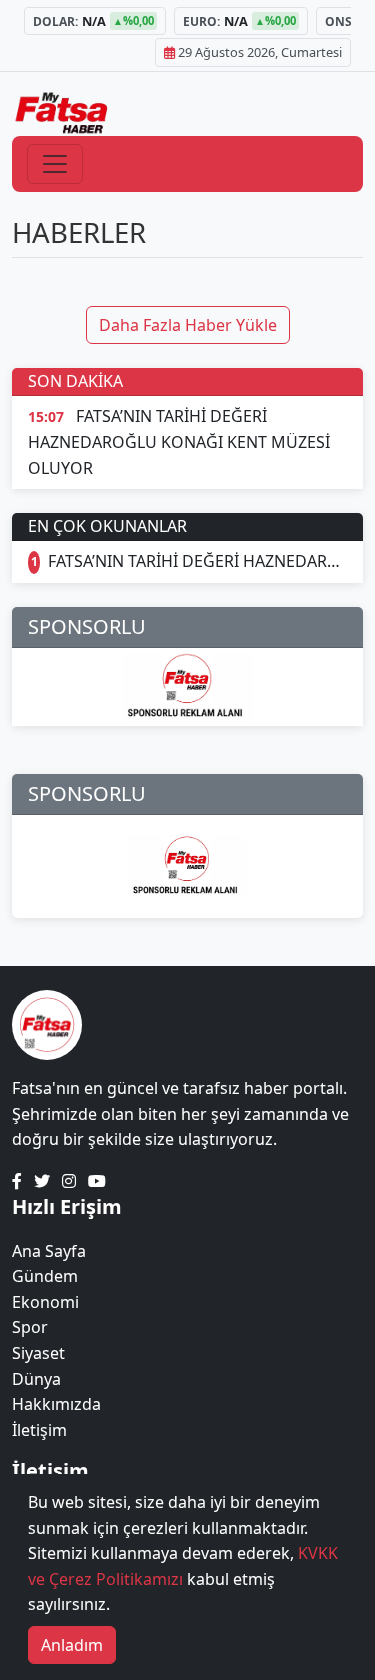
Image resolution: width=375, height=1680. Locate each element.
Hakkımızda (56, 1404)
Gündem (45, 1276)
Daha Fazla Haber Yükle (188, 325)
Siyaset (38, 1353)
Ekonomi (45, 1302)
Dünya (36, 1379)
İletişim (39, 1430)
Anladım (72, 1645)
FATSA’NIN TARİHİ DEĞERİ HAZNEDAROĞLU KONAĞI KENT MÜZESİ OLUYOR (197, 561)
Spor (30, 1327)
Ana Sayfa (49, 1251)
